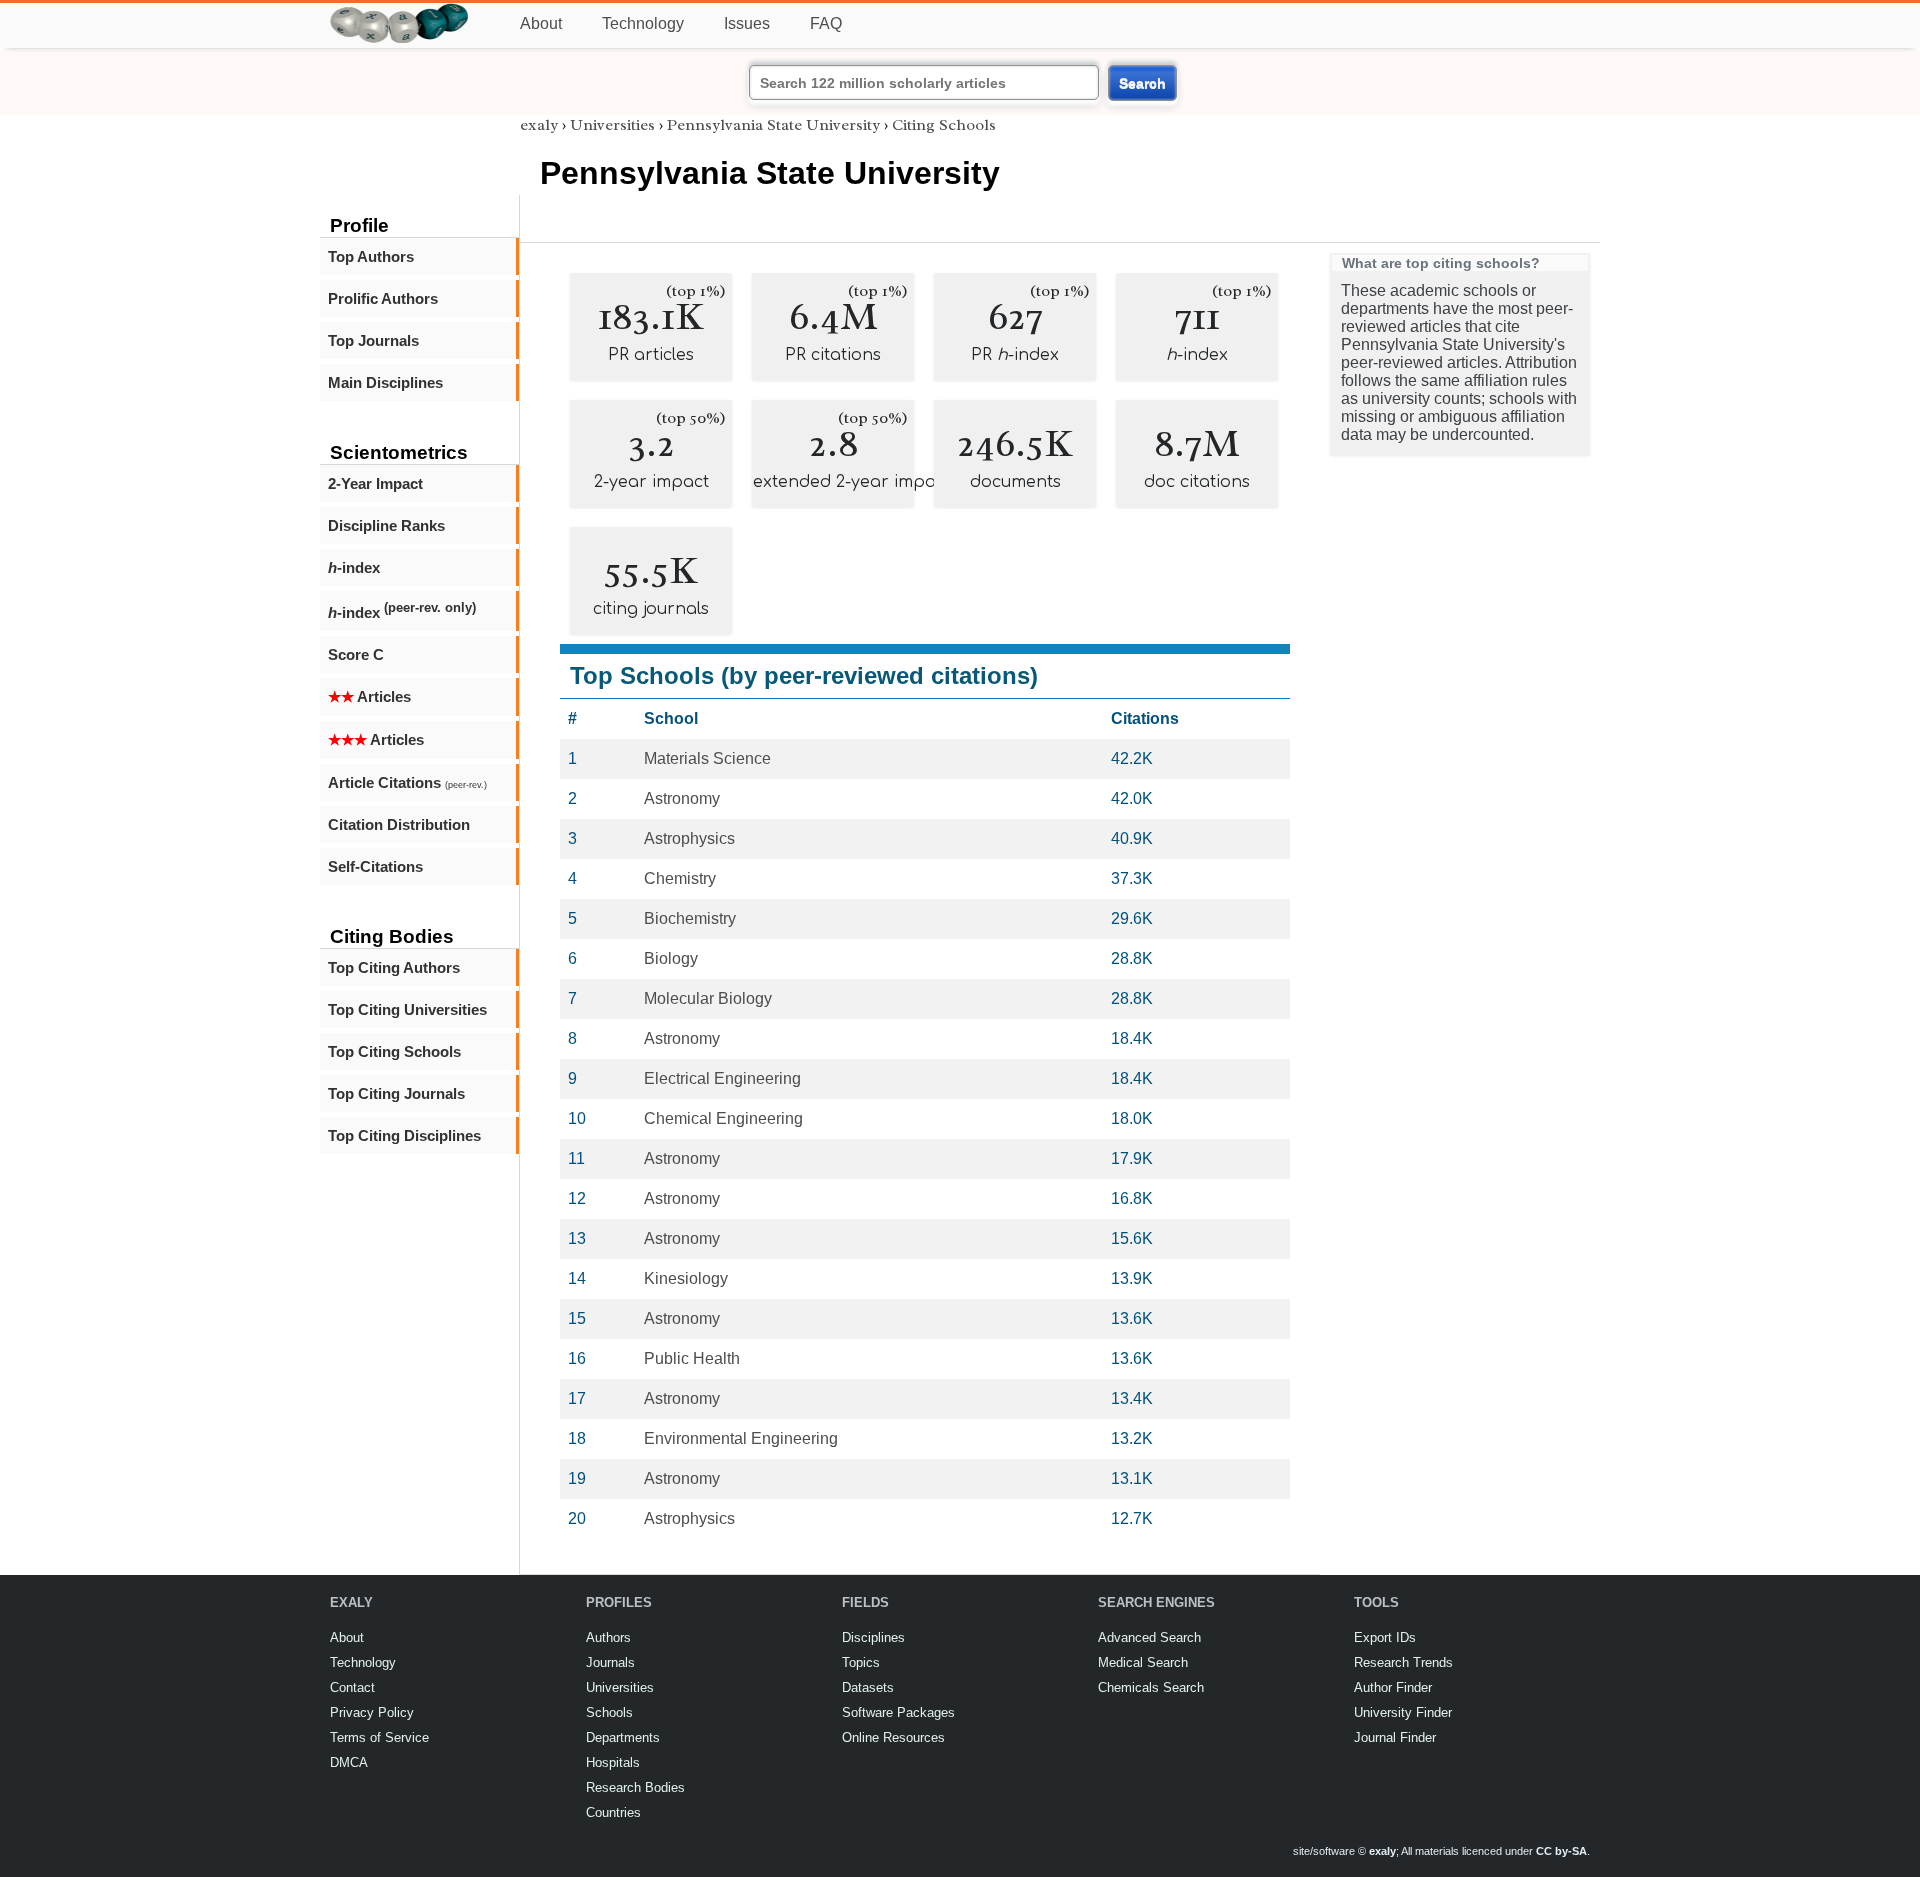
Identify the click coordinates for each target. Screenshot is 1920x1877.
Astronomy (682, 798)
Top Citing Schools (394, 1051)
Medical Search (1143, 1662)
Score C (356, 654)
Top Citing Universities (407, 1009)
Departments (623, 1737)
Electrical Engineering (722, 1078)
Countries (613, 1812)
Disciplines (873, 1637)
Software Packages (898, 1712)
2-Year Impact (375, 483)
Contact (352, 1687)
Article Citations (407, 782)
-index (354, 567)
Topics (861, 1662)
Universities (612, 125)
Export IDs (1385, 1637)
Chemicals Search (1151, 1687)
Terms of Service (379, 1737)
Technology (643, 23)
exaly (539, 125)
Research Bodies (635, 1787)
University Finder (1403, 1712)
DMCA (349, 1762)
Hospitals (613, 1762)
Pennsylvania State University (773, 125)
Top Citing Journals (396, 1093)
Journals (610, 1662)
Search (1142, 83)
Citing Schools (944, 125)
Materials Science (707, 758)
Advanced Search (1149, 1637)
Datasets (868, 1687)
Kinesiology (686, 1278)
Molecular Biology (708, 998)
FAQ (826, 23)
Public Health (692, 1358)
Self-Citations (375, 866)
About (541, 23)
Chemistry (680, 878)
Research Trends (1403, 1662)
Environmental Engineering (741, 1438)
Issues (747, 23)
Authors (608, 1637)
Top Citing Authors (394, 967)
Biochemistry (690, 918)
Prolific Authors (383, 298)
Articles (369, 696)
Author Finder (1393, 1687)
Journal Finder (1395, 1737)
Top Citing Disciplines (404, 1135)
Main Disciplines (385, 382)
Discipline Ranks (386, 525)
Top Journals (373, 340)
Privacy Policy (372, 1712)
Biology (671, 958)
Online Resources (893, 1737)
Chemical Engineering (723, 1118)
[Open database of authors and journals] (400, 11)
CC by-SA (1561, 1851)
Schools (609, 1712)
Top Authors (371, 256)
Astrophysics (689, 838)
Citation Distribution (399, 824)
